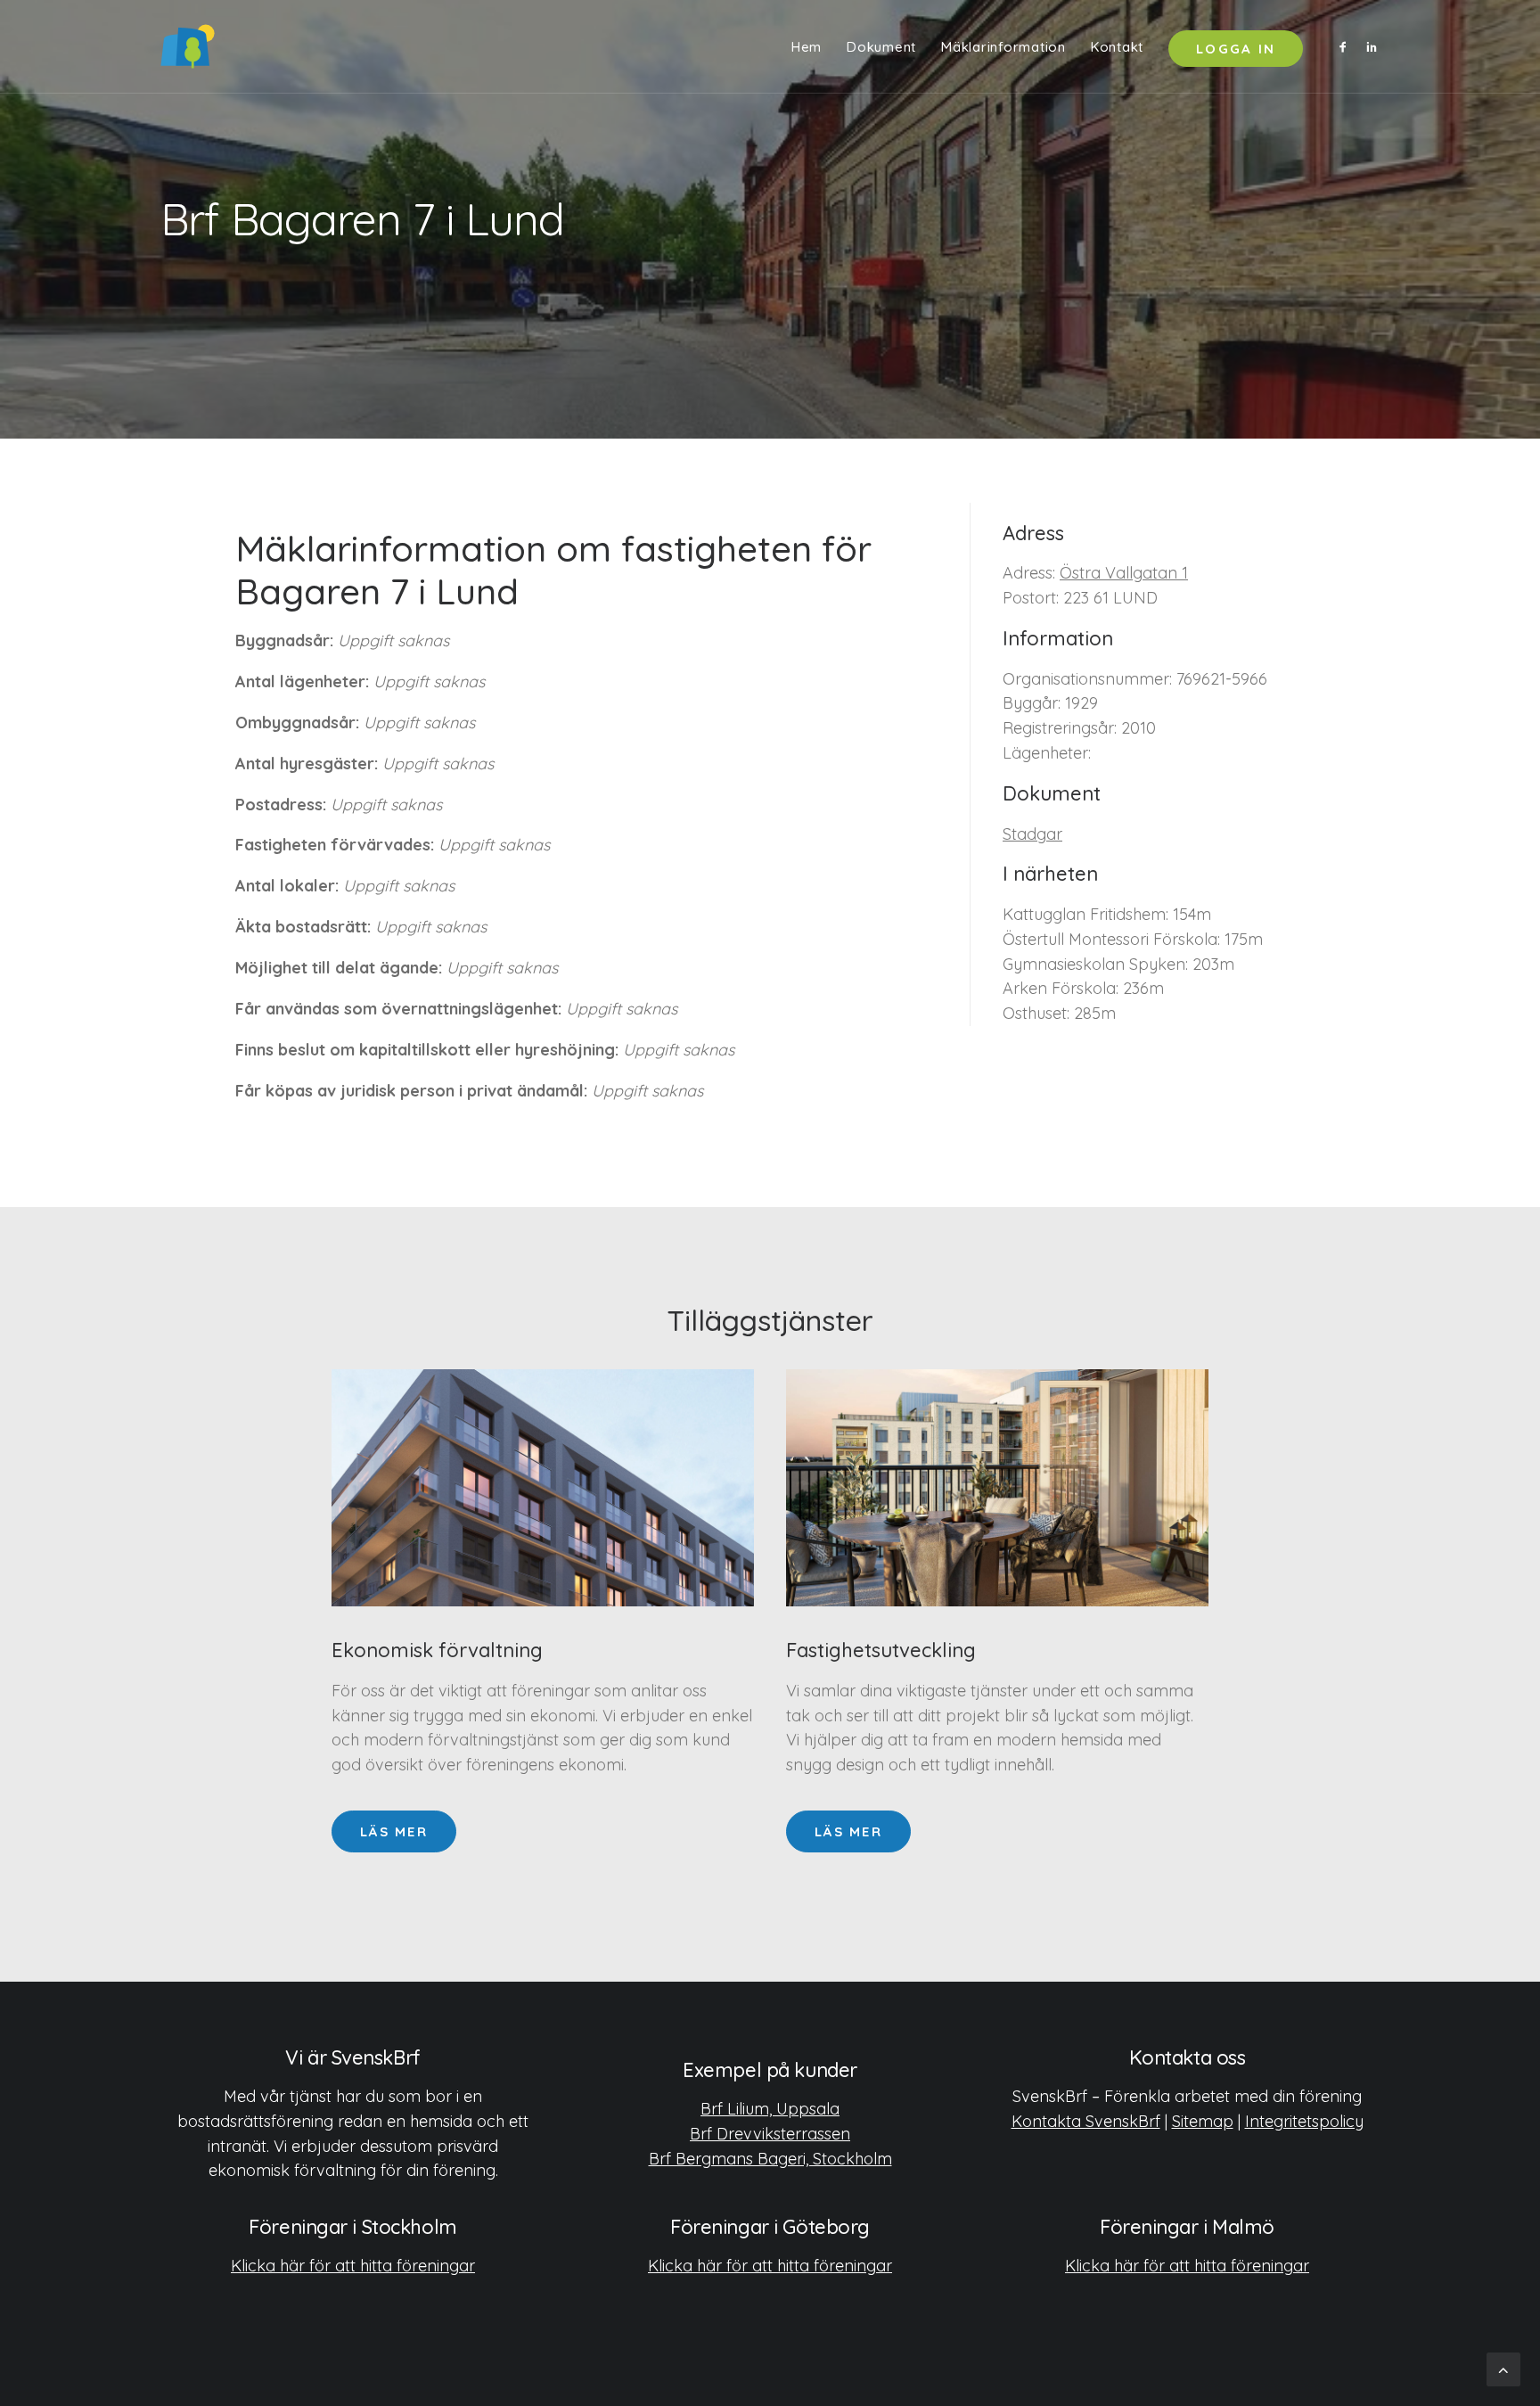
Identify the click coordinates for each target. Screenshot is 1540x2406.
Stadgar (1032, 834)
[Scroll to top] (1503, 2368)
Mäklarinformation (1003, 47)
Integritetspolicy (1304, 2121)
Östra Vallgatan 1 (1124, 573)
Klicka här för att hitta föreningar (353, 2266)
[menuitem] (807, 46)
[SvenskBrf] (188, 46)
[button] (1346, 46)
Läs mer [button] (394, 1831)
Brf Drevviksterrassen (770, 2134)
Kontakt (1117, 47)
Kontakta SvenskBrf (1086, 2121)
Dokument (881, 47)
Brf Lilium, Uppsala (770, 2109)
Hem (807, 47)
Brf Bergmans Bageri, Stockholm (770, 2159)
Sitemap (1203, 2121)
